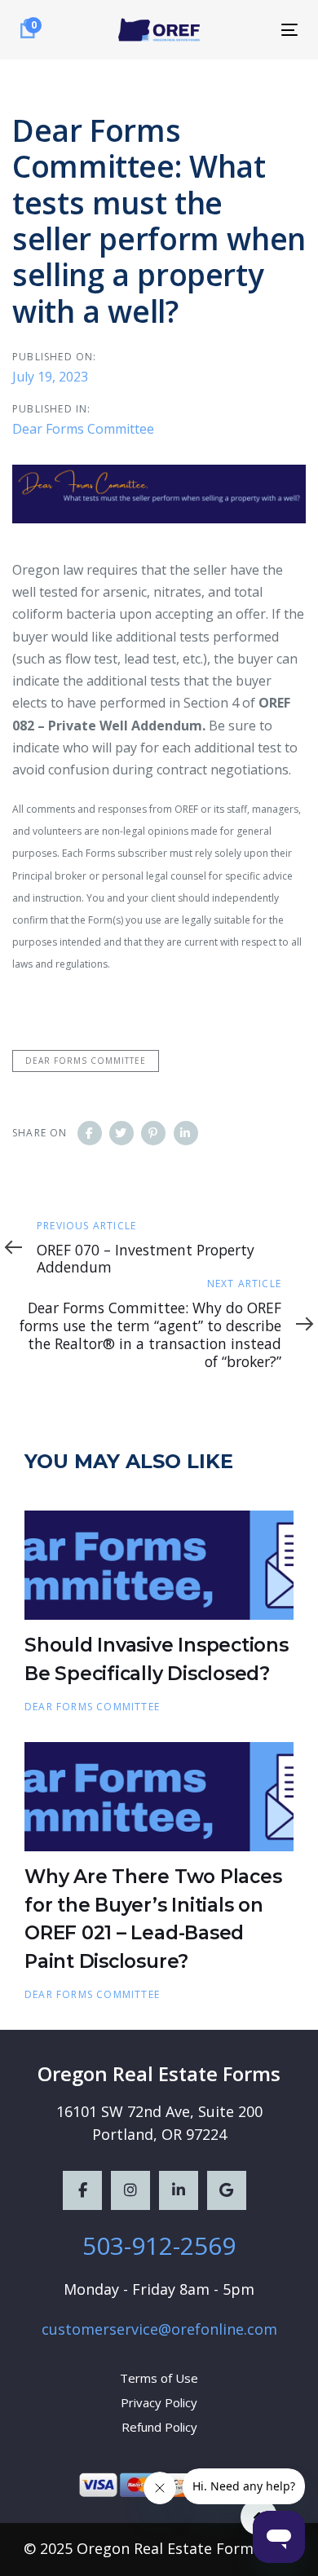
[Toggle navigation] (252, 30)
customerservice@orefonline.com (159, 2329)
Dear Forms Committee (83, 429)
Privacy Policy (159, 2402)
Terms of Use (159, 2378)
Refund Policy (159, 2427)
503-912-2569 (159, 2245)
